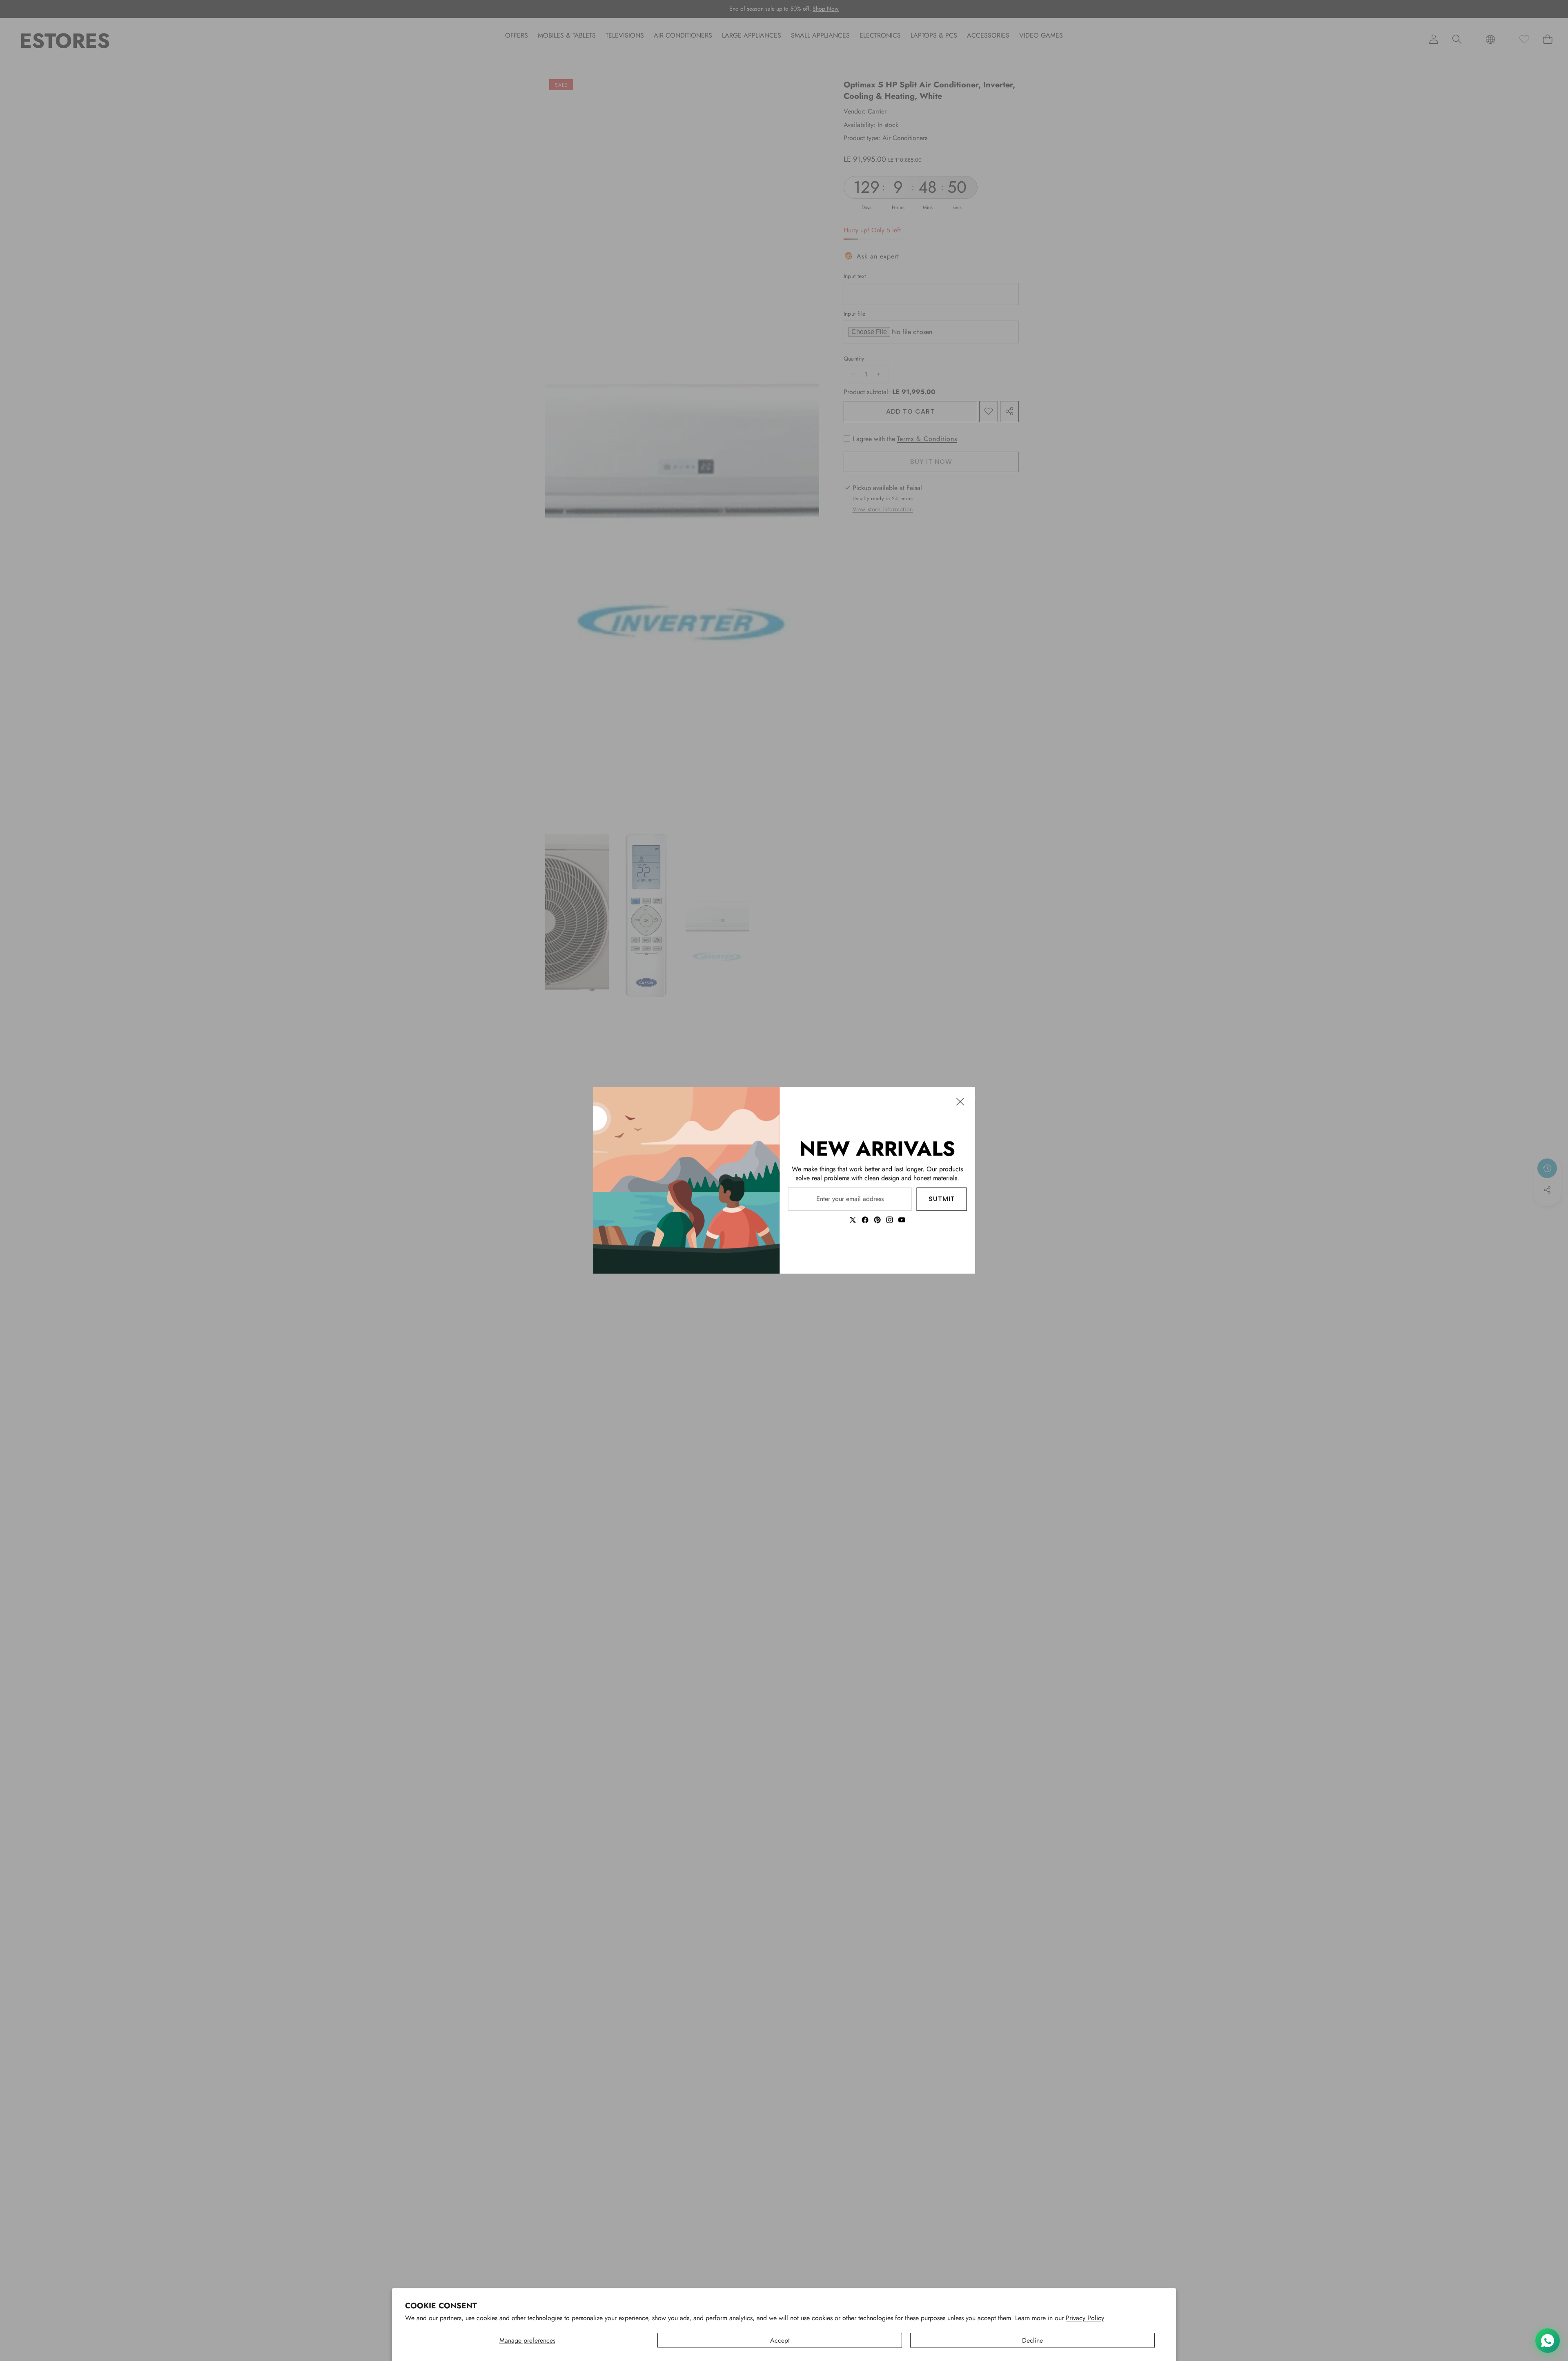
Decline (1032, 2340)
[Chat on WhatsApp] (1548, 2341)
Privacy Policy (1085, 2318)
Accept (780, 2340)
